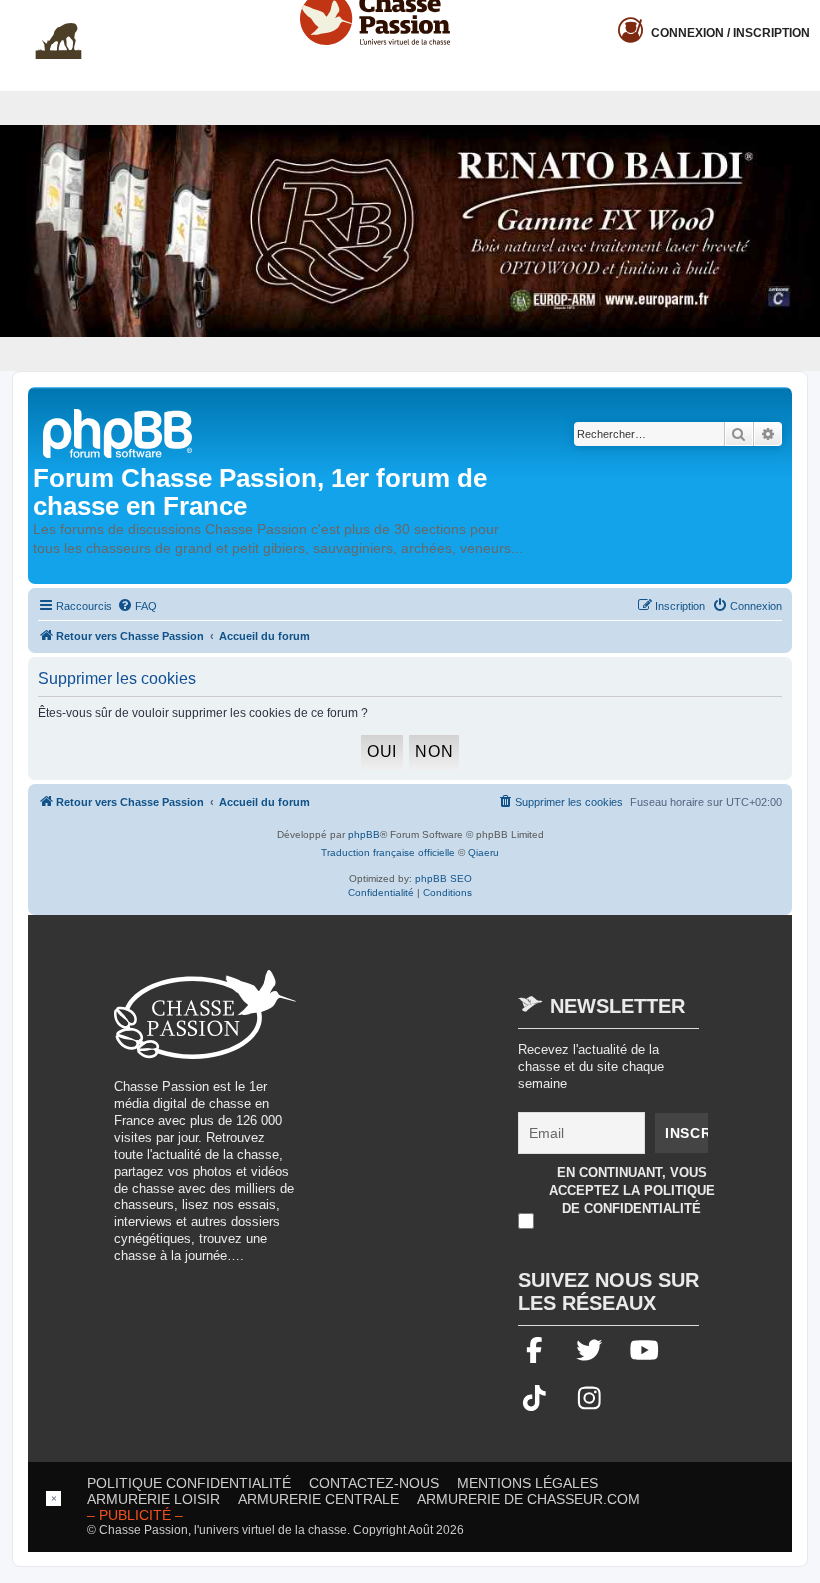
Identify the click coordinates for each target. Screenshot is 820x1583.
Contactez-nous (374, 1483)
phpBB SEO (443, 878)
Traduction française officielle (388, 852)
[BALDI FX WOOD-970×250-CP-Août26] (410, 230)
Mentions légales (527, 1483)
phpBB (364, 834)
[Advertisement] (484, 1110)
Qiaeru (483, 852)
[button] (805, 16)
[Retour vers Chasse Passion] (119, 431)
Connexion (730, 33)
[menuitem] (137, 606)
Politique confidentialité (189, 1483)
